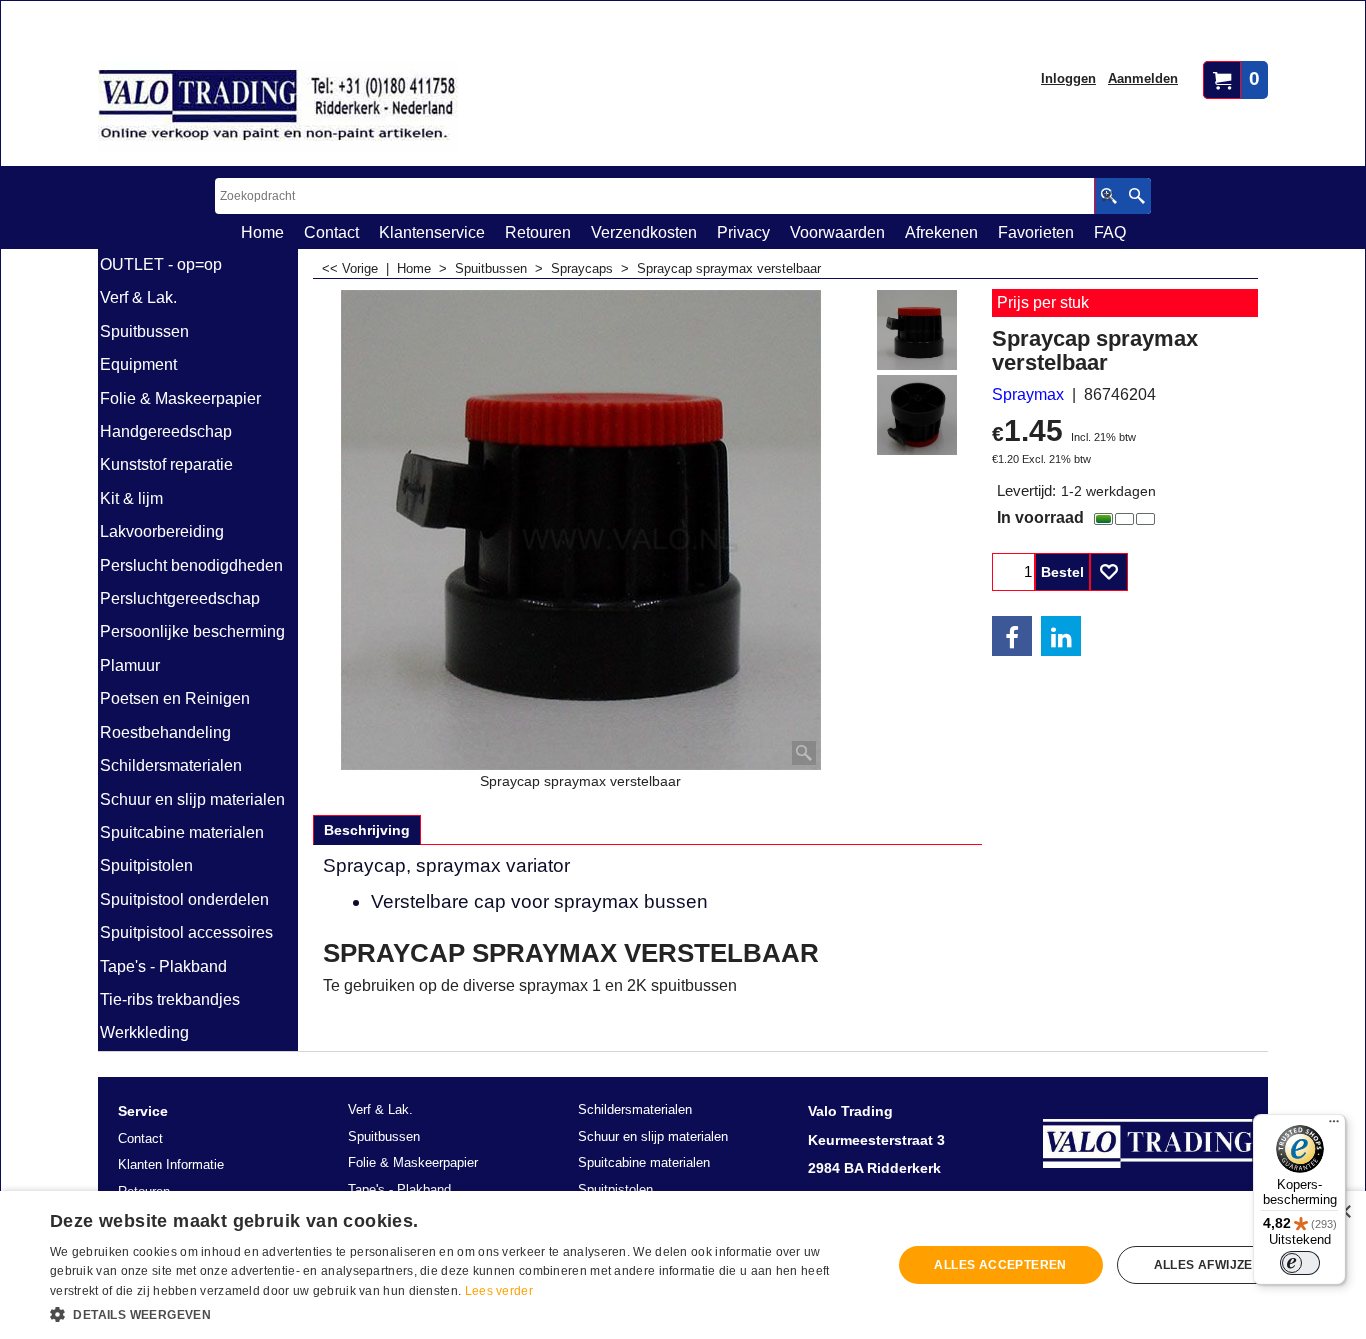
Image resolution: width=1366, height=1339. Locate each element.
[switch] (1300, 1263)
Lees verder (499, 1291)
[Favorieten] (1109, 572)
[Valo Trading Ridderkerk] (278, 106)
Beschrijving (367, 830)
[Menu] (1334, 1126)
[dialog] (683, 1265)
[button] (458, 1313)
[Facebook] (1012, 636)
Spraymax (1028, 394)
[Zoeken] (1136, 196)
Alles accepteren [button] (1000, 1265)
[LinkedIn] (1061, 636)
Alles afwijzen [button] (1208, 1265)
